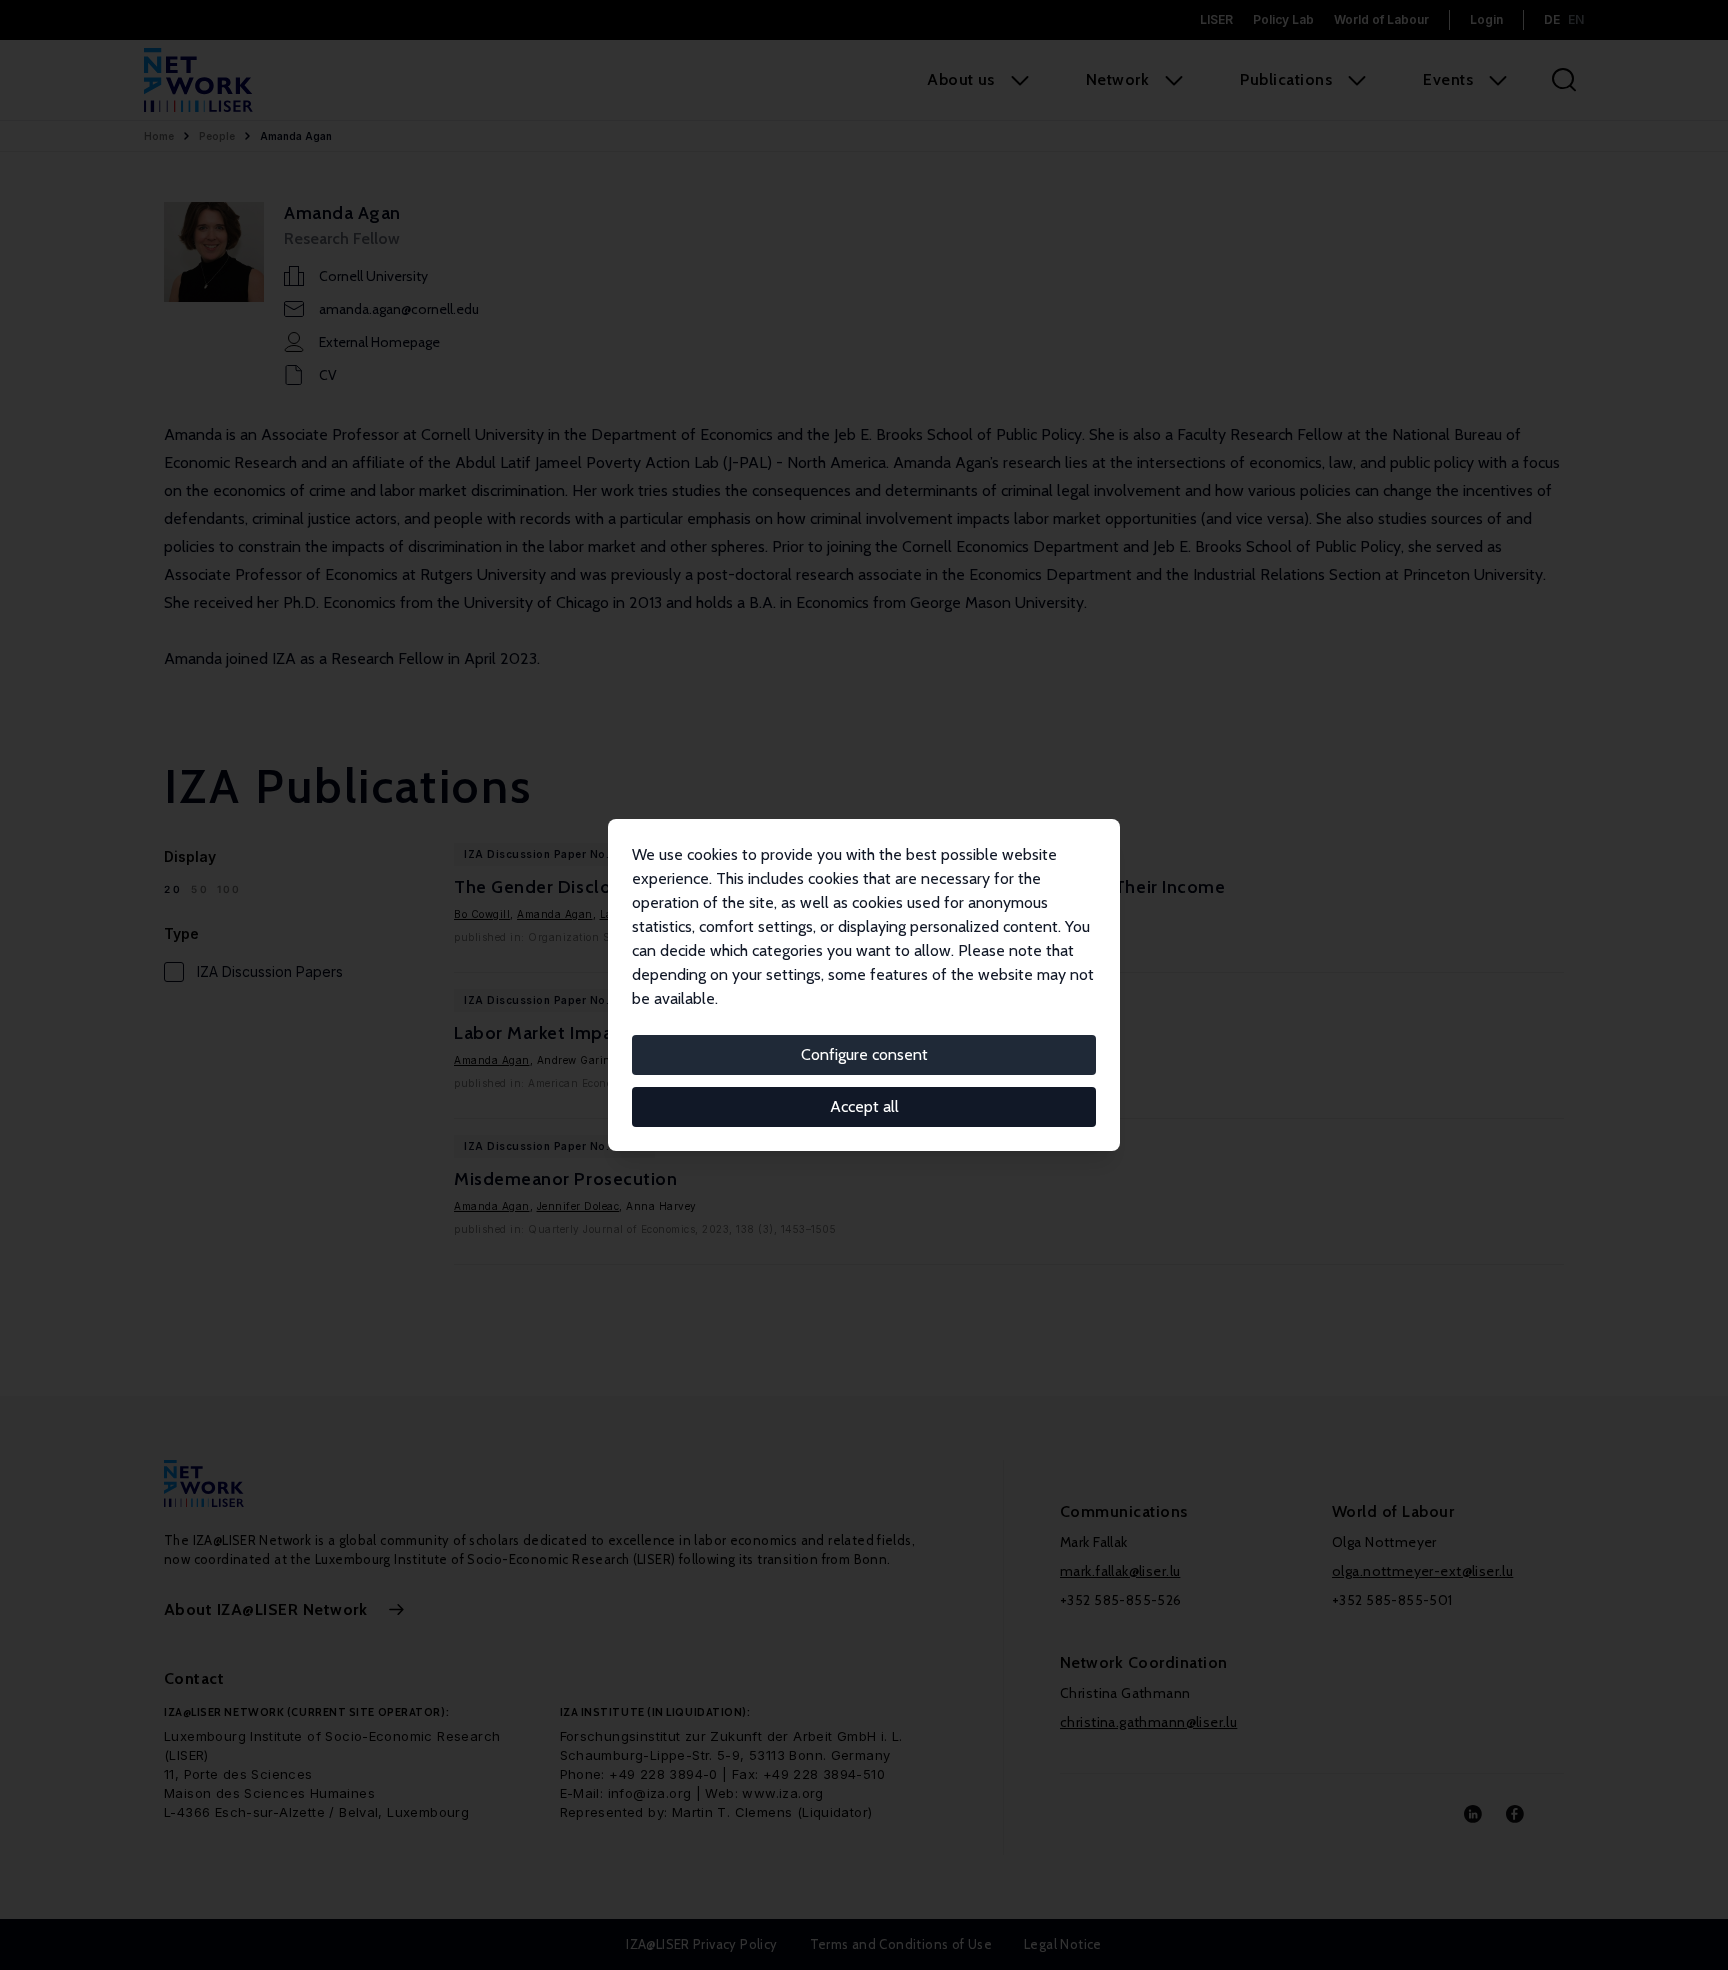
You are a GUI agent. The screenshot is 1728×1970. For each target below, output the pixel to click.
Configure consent (864, 1054)
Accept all (864, 1106)
